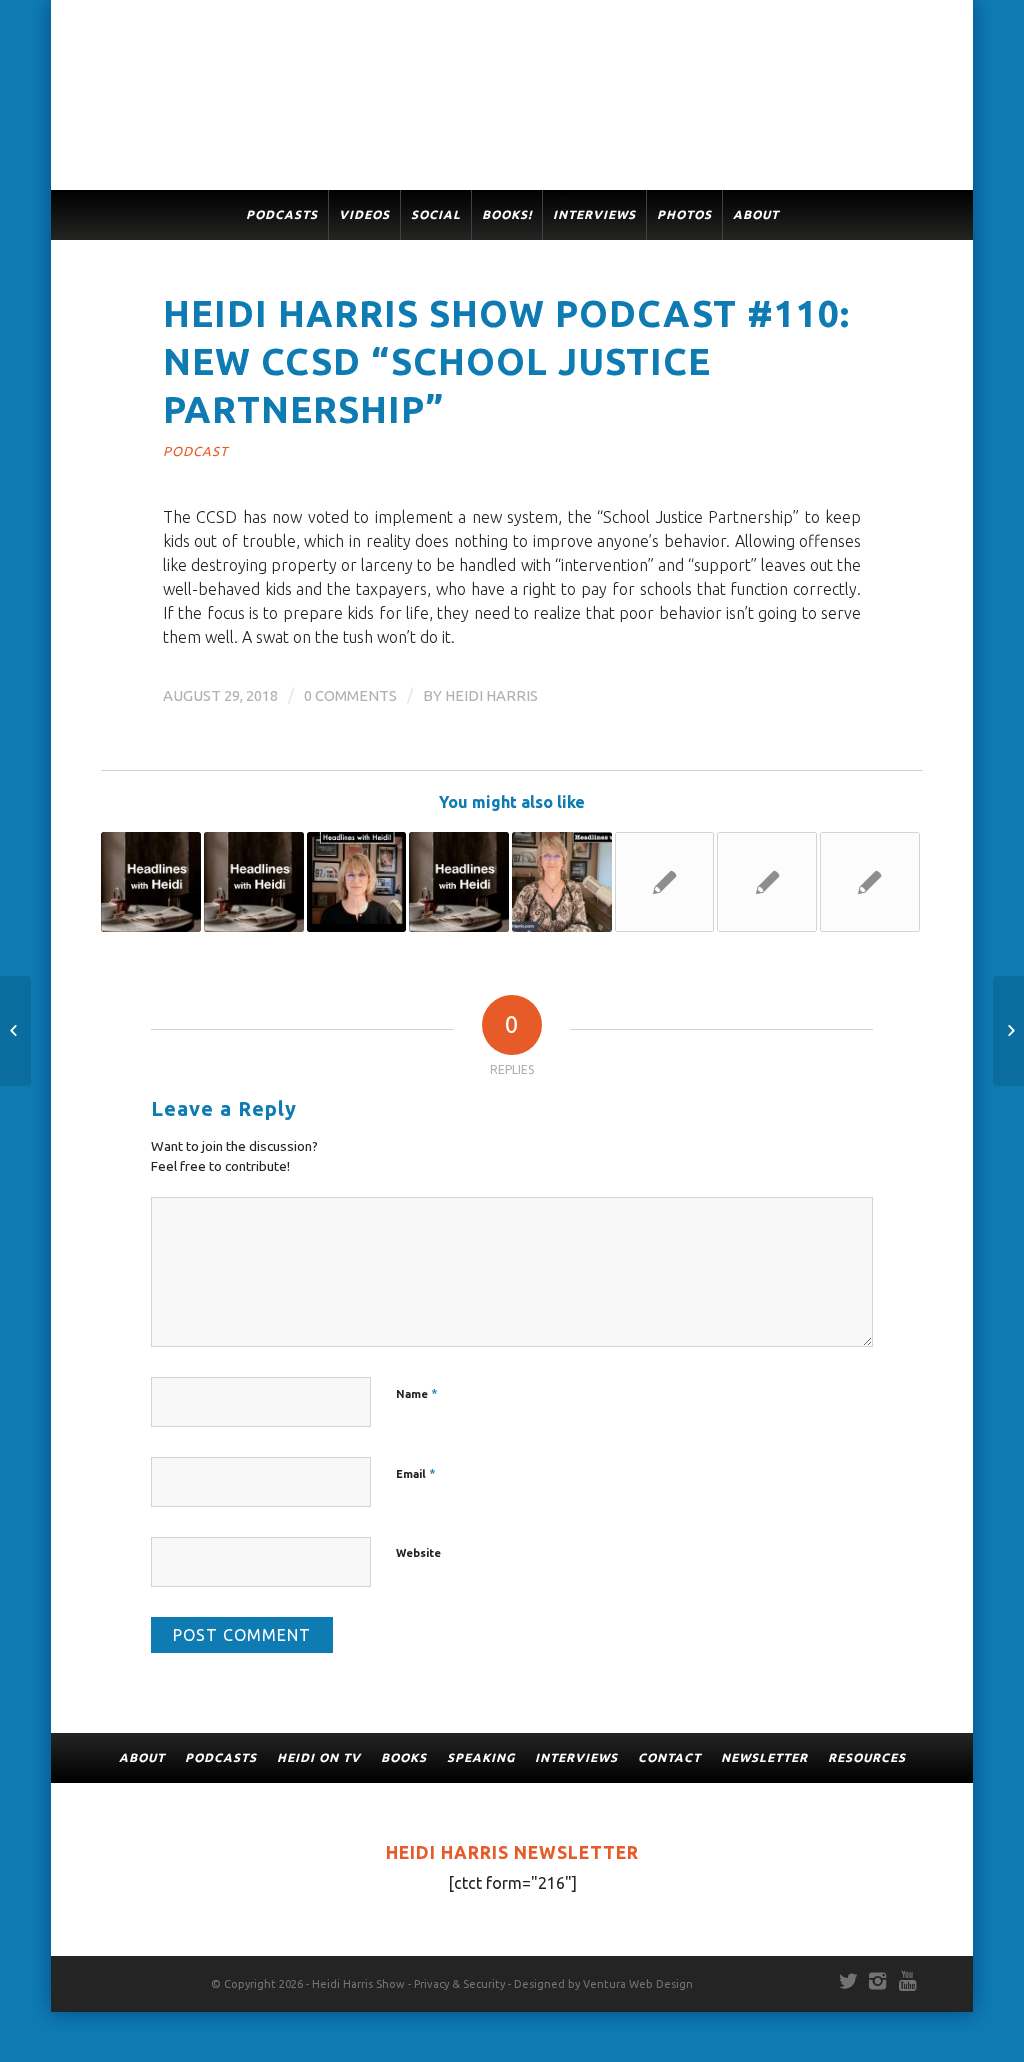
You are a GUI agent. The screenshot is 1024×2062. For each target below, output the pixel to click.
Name (417, 1393)
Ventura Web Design (638, 1984)
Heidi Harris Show (358, 1984)
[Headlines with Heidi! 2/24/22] (151, 882)
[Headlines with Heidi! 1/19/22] (459, 882)
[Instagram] (878, 1981)
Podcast (195, 451)
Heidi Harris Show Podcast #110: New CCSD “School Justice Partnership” (506, 361)
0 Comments (350, 695)
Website (418, 1553)
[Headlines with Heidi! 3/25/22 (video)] (254, 882)
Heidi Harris (491, 695)
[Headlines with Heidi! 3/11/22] (767, 882)
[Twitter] (848, 1981)
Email (416, 1473)
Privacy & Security (459, 1984)
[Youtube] (908, 1981)
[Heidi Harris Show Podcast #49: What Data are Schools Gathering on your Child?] (665, 882)
